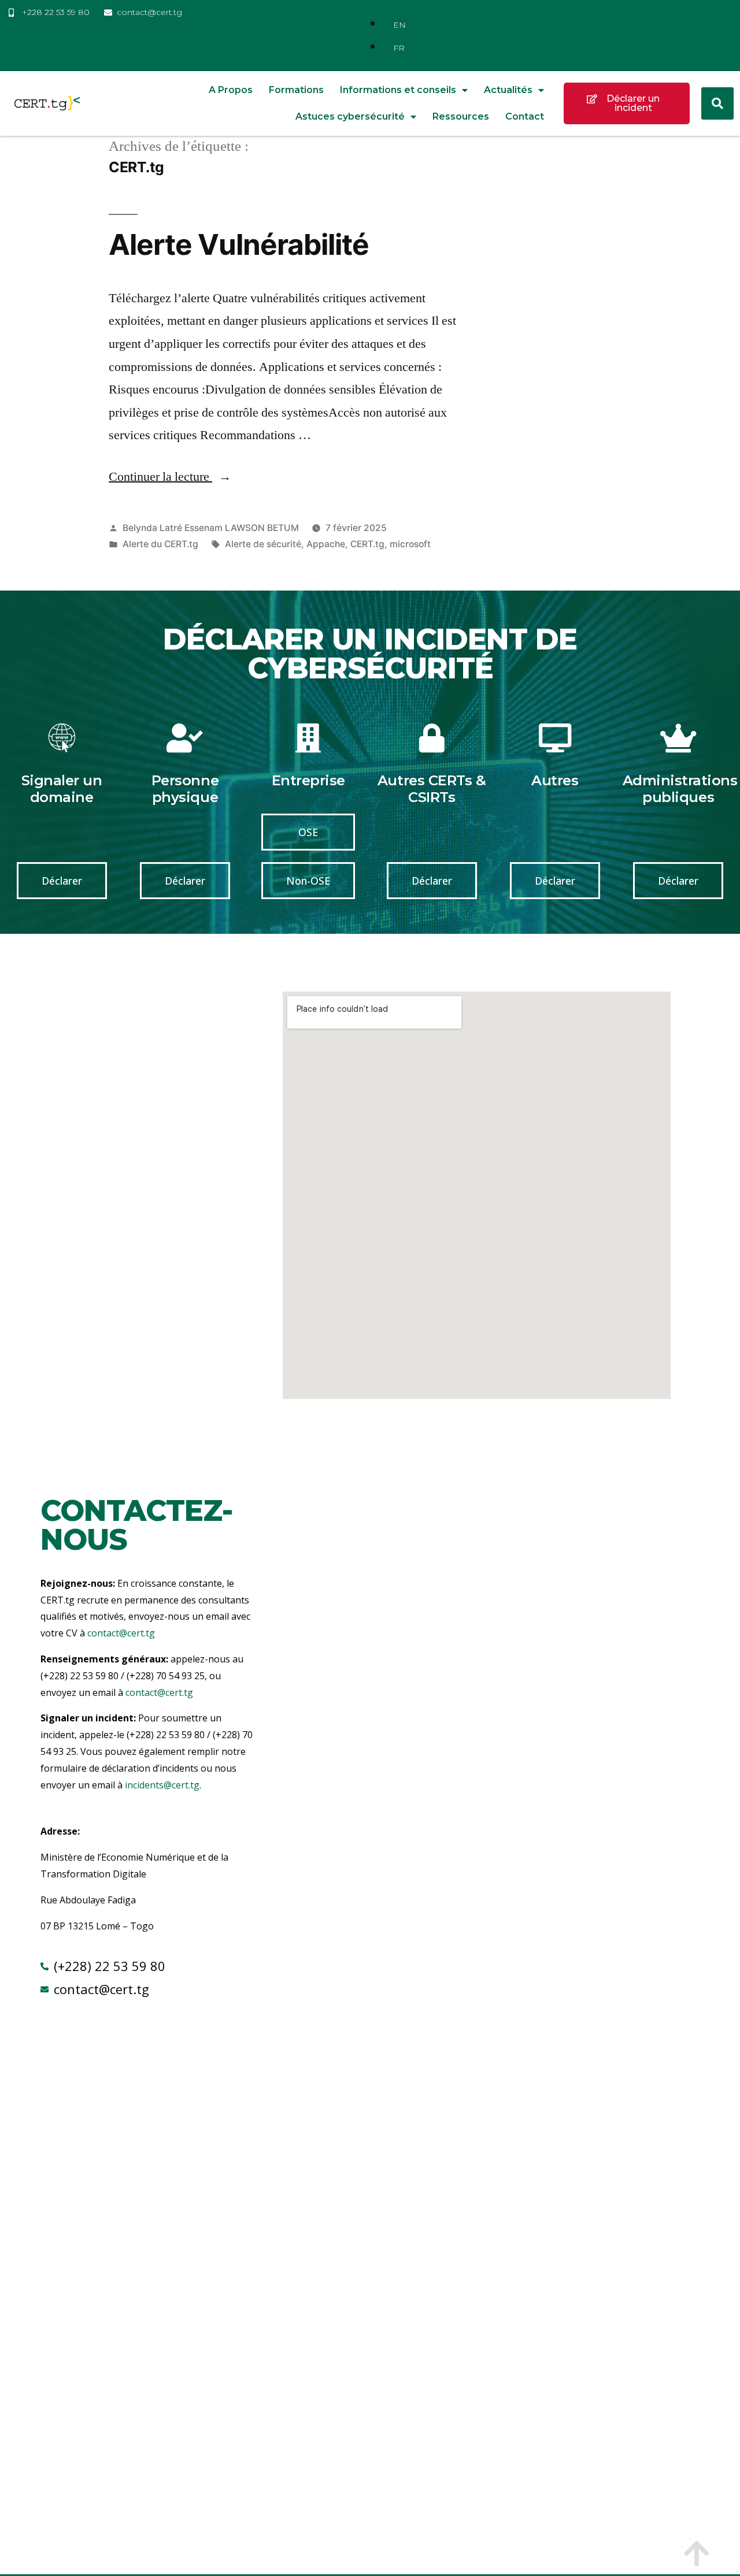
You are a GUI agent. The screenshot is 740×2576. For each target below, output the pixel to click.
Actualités (508, 90)
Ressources (461, 116)
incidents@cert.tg (162, 1785)
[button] (717, 103)
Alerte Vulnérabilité (239, 244)
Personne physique (185, 789)
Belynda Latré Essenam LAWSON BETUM (211, 528)
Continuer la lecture (170, 477)
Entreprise (308, 780)
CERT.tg (367, 544)
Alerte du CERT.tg (160, 544)
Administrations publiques (680, 789)
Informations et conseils (398, 90)
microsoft (410, 544)
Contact (525, 116)
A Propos (231, 90)
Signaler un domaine (62, 789)
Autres (555, 780)
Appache (326, 544)
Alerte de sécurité (263, 544)
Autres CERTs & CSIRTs (432, 789)
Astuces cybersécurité (350, 116)
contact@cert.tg (121, 1633)
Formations (296, 90)
